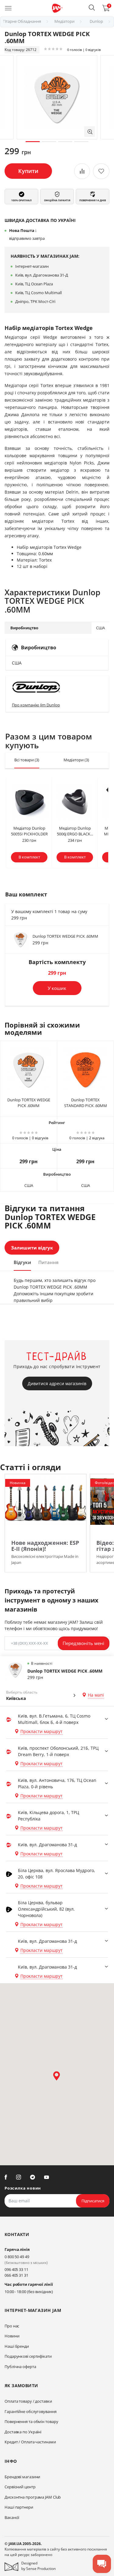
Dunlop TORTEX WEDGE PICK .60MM (65, 936)
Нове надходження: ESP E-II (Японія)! (45, 1546)
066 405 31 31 (16, 2275)
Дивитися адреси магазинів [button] (57, 1383)
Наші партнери (19, 2507)
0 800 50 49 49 (17, 2257)
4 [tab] (81, 142)
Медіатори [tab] (76, 760)
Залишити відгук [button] (32, 1248)
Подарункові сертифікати (28, 2356)
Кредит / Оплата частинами (30, 2442)
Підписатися (93, 2201)
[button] (92, 8)
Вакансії (12, 2517)
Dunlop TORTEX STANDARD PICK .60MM (86, 1103)
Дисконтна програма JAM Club (33, 2497)
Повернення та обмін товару (31, 2421)
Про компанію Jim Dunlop (36, 705)
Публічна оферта (20, 2367)
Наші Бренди (17, 2346)
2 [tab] (49, 142)
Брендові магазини (22, 2477)
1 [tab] (33, 142)
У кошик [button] (57, 988)
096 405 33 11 (16, 2269)
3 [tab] (65, 142)
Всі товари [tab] (27, 760)
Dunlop (96, 21)
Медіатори (64, 21)
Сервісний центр (20, 2487)
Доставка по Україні (23, 2432)
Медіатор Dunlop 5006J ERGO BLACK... (75, 831)
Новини (12, 2336)
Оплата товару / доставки (28, 2401)
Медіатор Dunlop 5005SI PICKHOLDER (29, 831)
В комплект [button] (29, 857)
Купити (28, 171)
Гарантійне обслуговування (31, 2411)
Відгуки (22, 1262)
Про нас (12, 2326)
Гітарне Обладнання (22, 21)
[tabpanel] (57, 97)
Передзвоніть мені (83, 1643)
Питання (48, 1262)
